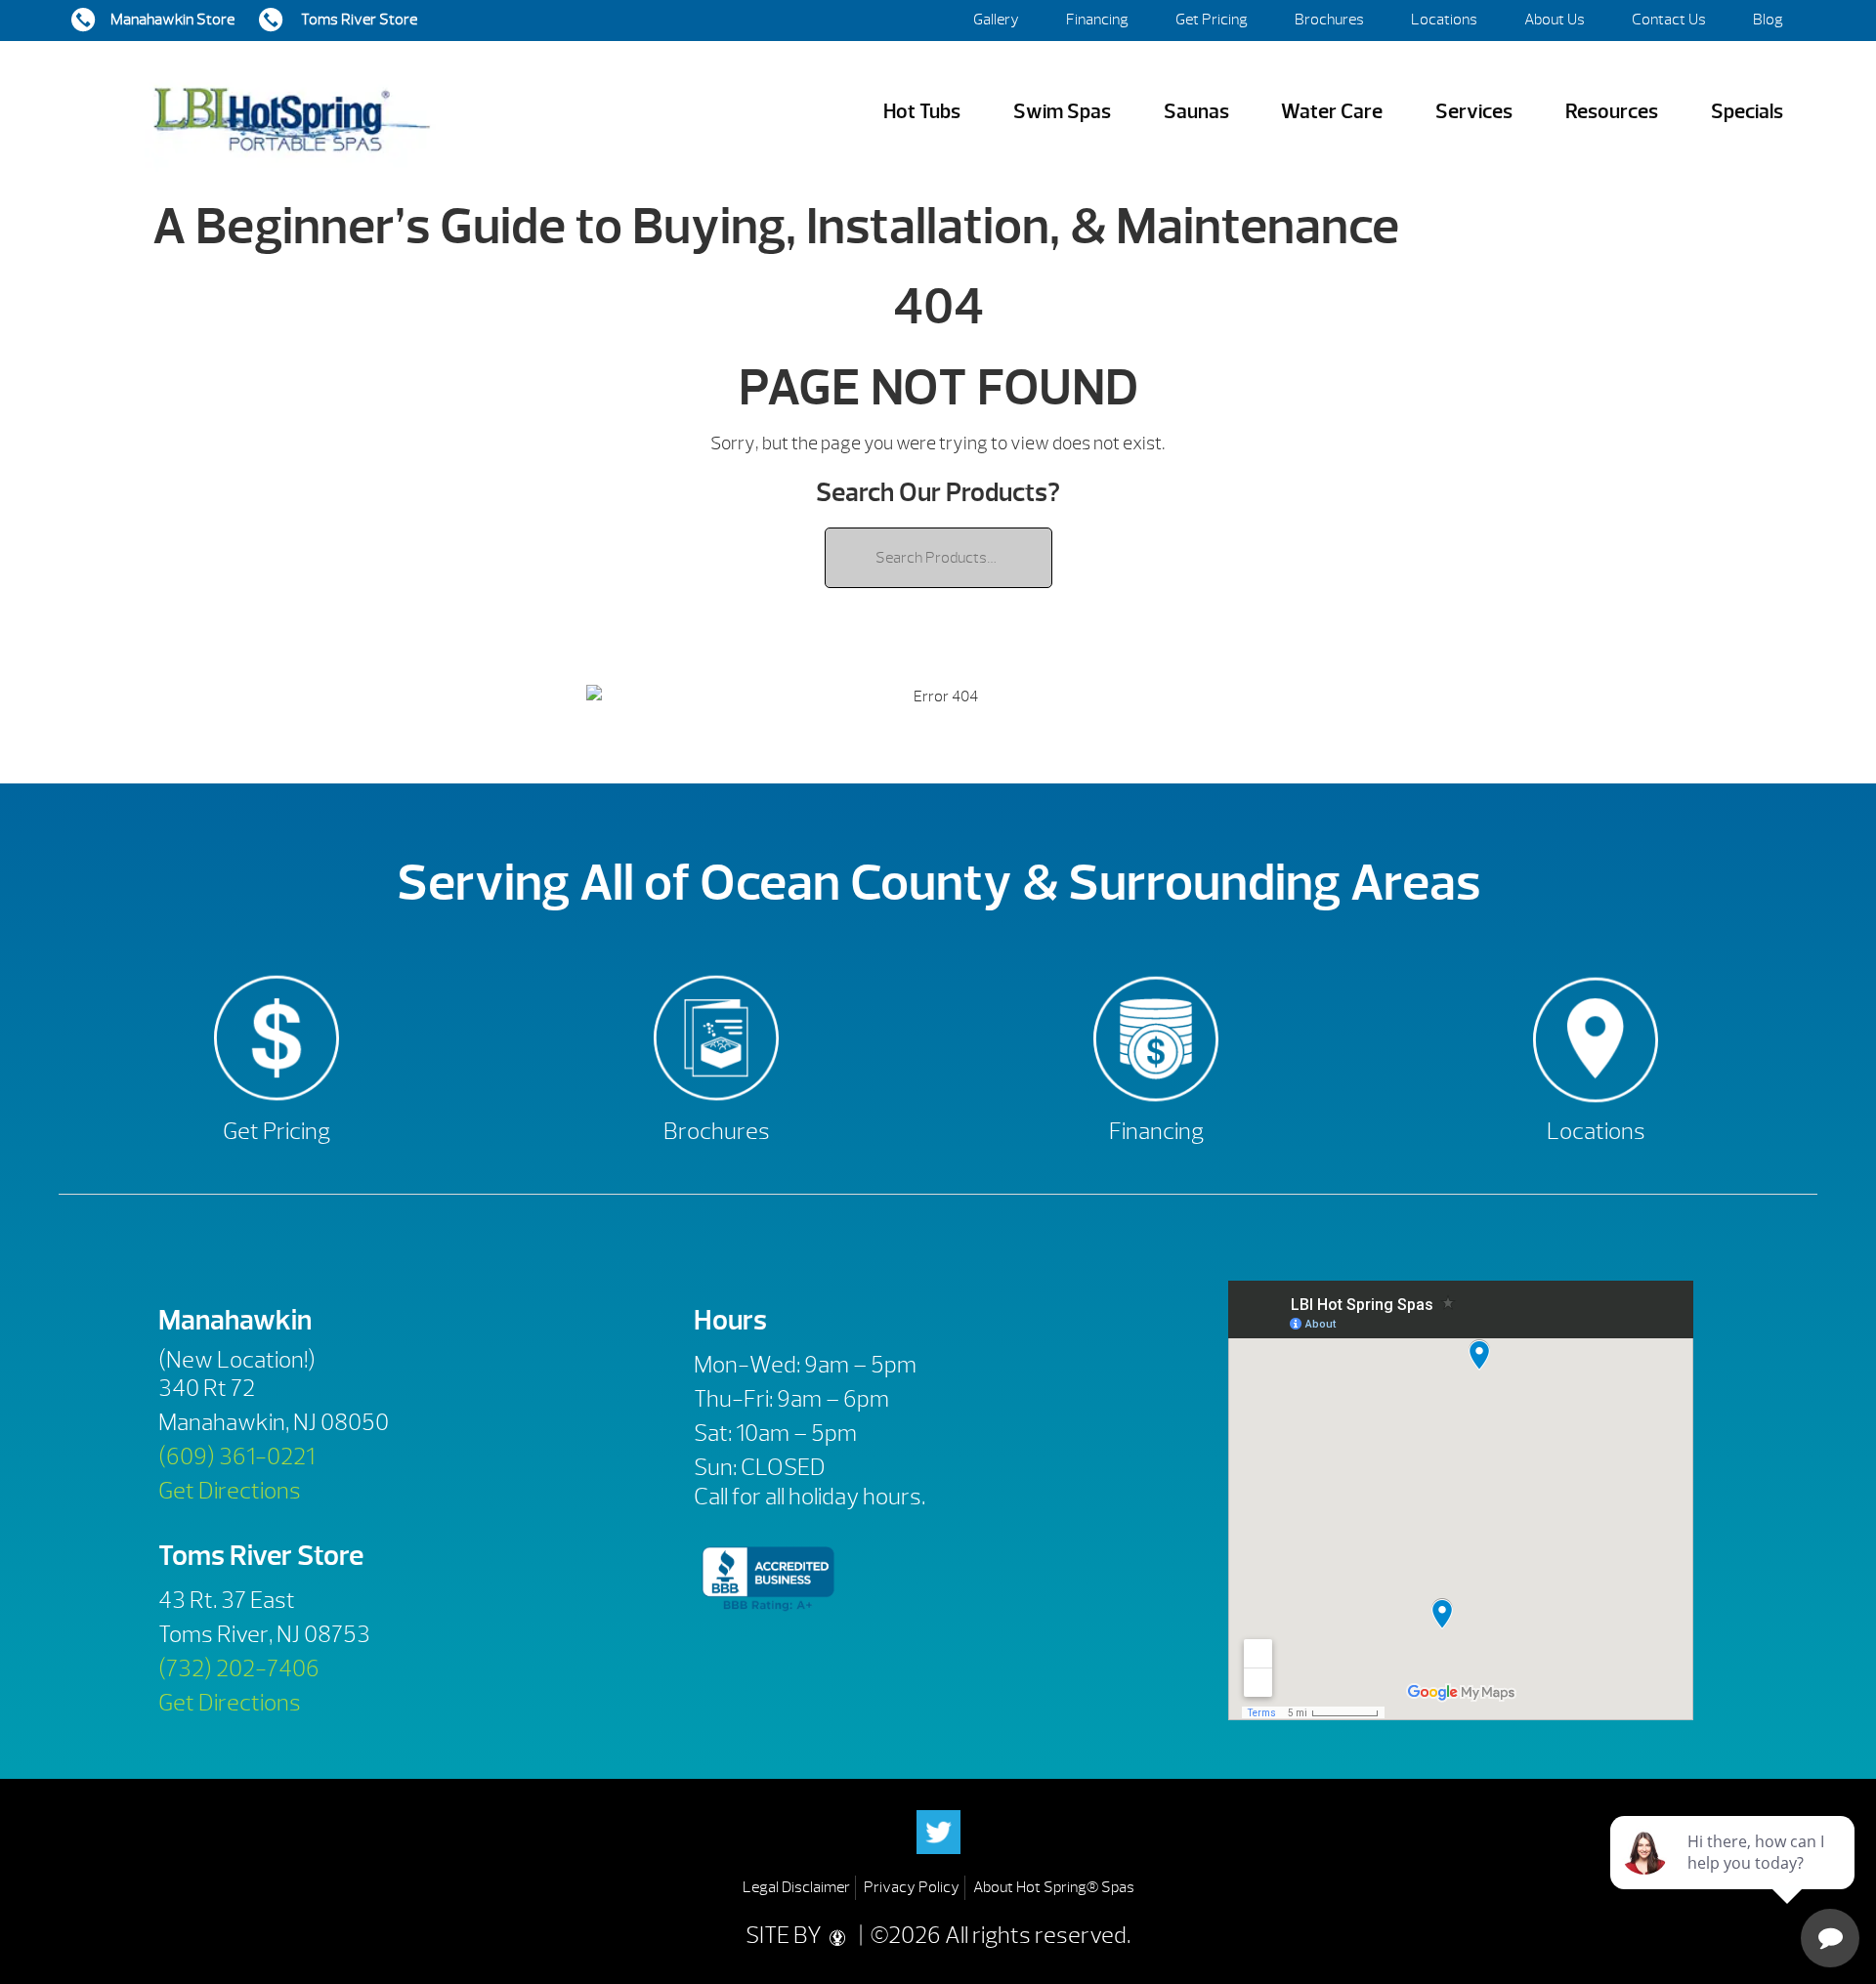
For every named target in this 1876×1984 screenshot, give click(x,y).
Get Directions (230, 1491)
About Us (1555, 20)
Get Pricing (1212, 20)
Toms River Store (358, 20)
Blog (1768, 20)
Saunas (1196, 112)
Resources (1612, 112)
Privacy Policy (912, 1887)
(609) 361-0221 (236, 1456)
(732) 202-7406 (239, 1668)
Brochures (1329, 20)
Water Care (1332, 112)
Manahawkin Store (172, 20)
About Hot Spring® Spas (1054, 1887)
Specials (1747, 112)
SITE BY (786, 1935)
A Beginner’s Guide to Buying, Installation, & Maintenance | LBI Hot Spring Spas (291, 112)
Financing (1097, 20)
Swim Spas (1062, 112)
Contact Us (1669, 20)
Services (1474, 112)
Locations (1444, 20)
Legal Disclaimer (796, 1887)
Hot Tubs (922, 112)
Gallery (996, 20)
